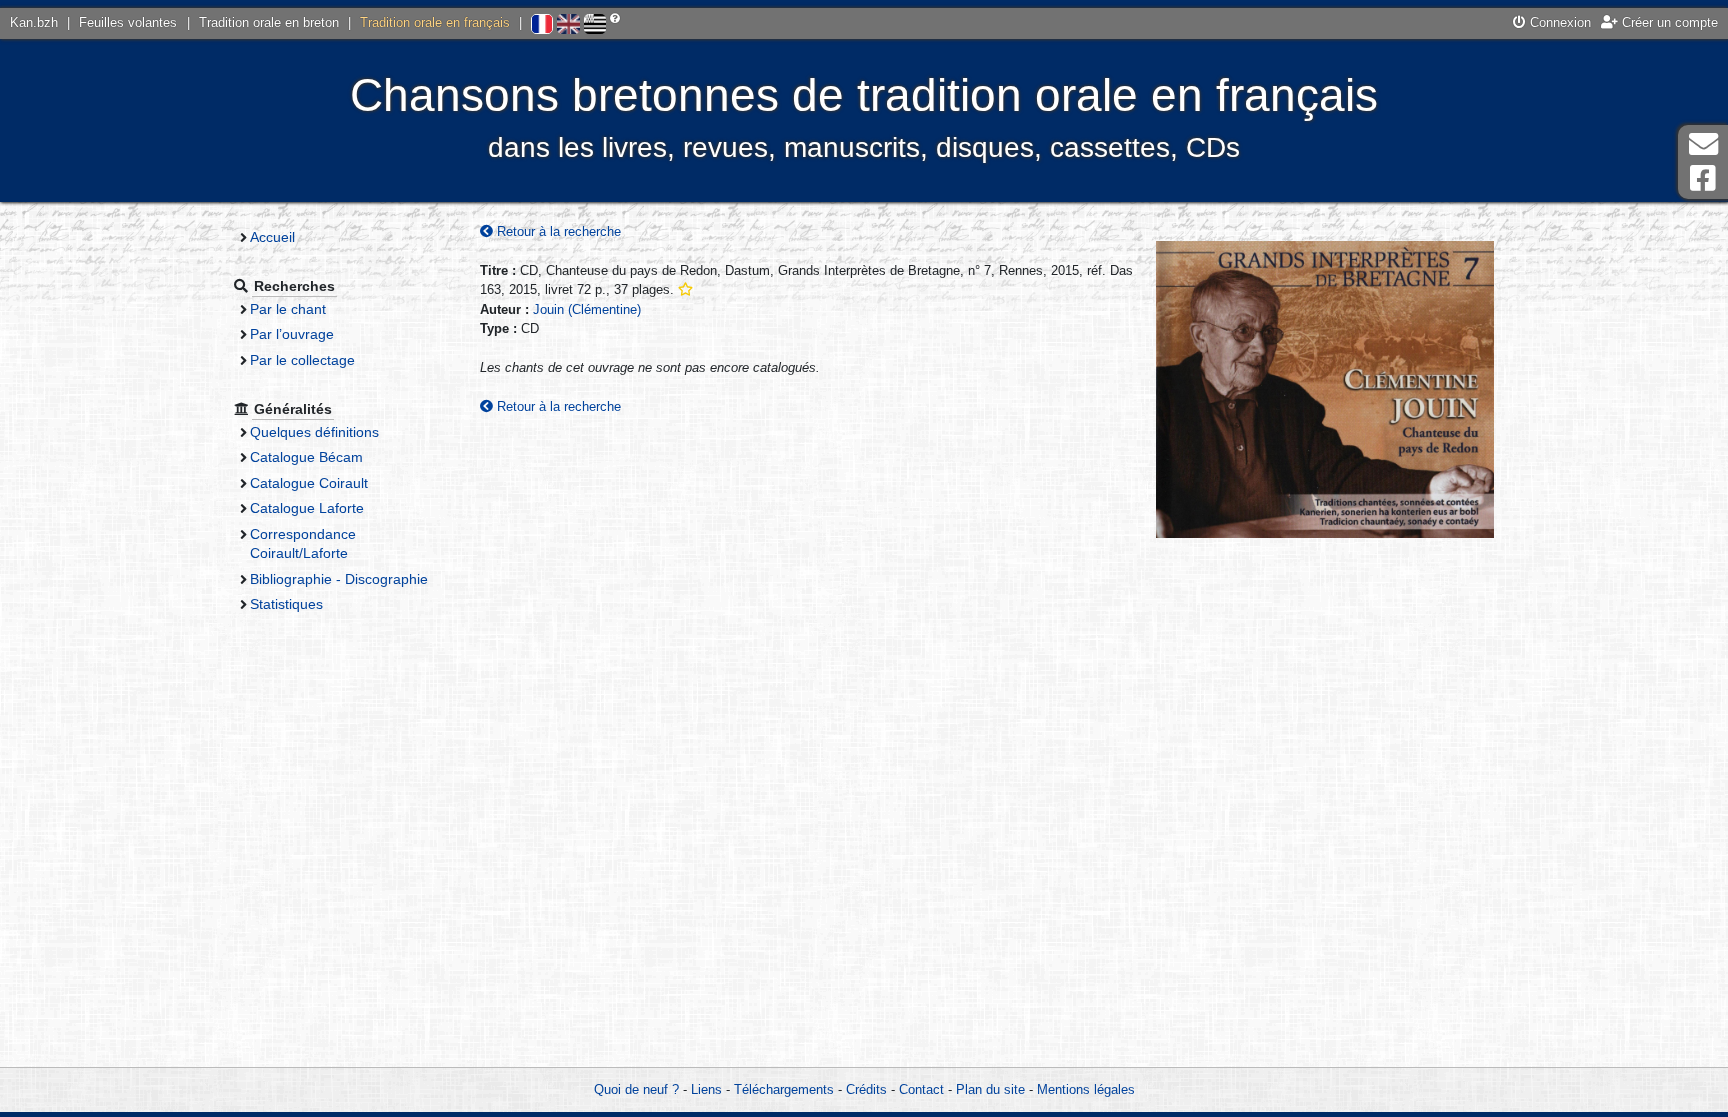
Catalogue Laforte (307, 508)
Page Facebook (1703, 178)
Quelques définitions (314, 432)
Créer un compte (1668, 22)
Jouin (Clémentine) (587, 309)
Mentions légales (1086, 1089)
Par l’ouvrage (292, 334)
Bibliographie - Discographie (339, 579)
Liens (706, 1089)
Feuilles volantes (128, 22)
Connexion (1558, 22)
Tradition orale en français (435, 22)
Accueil (272, 237)
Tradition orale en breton (269, 22)
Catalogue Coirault (309, 483)
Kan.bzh (34, 22)
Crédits (866, 1089)
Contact (921, 1089)
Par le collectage (302, 360)
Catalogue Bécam (306, 457)
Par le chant (288, 309)
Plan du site (990, 1089)
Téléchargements (784, 1089)
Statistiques (286, 604)
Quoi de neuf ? (636, 1089)
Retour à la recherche (557, 231)
